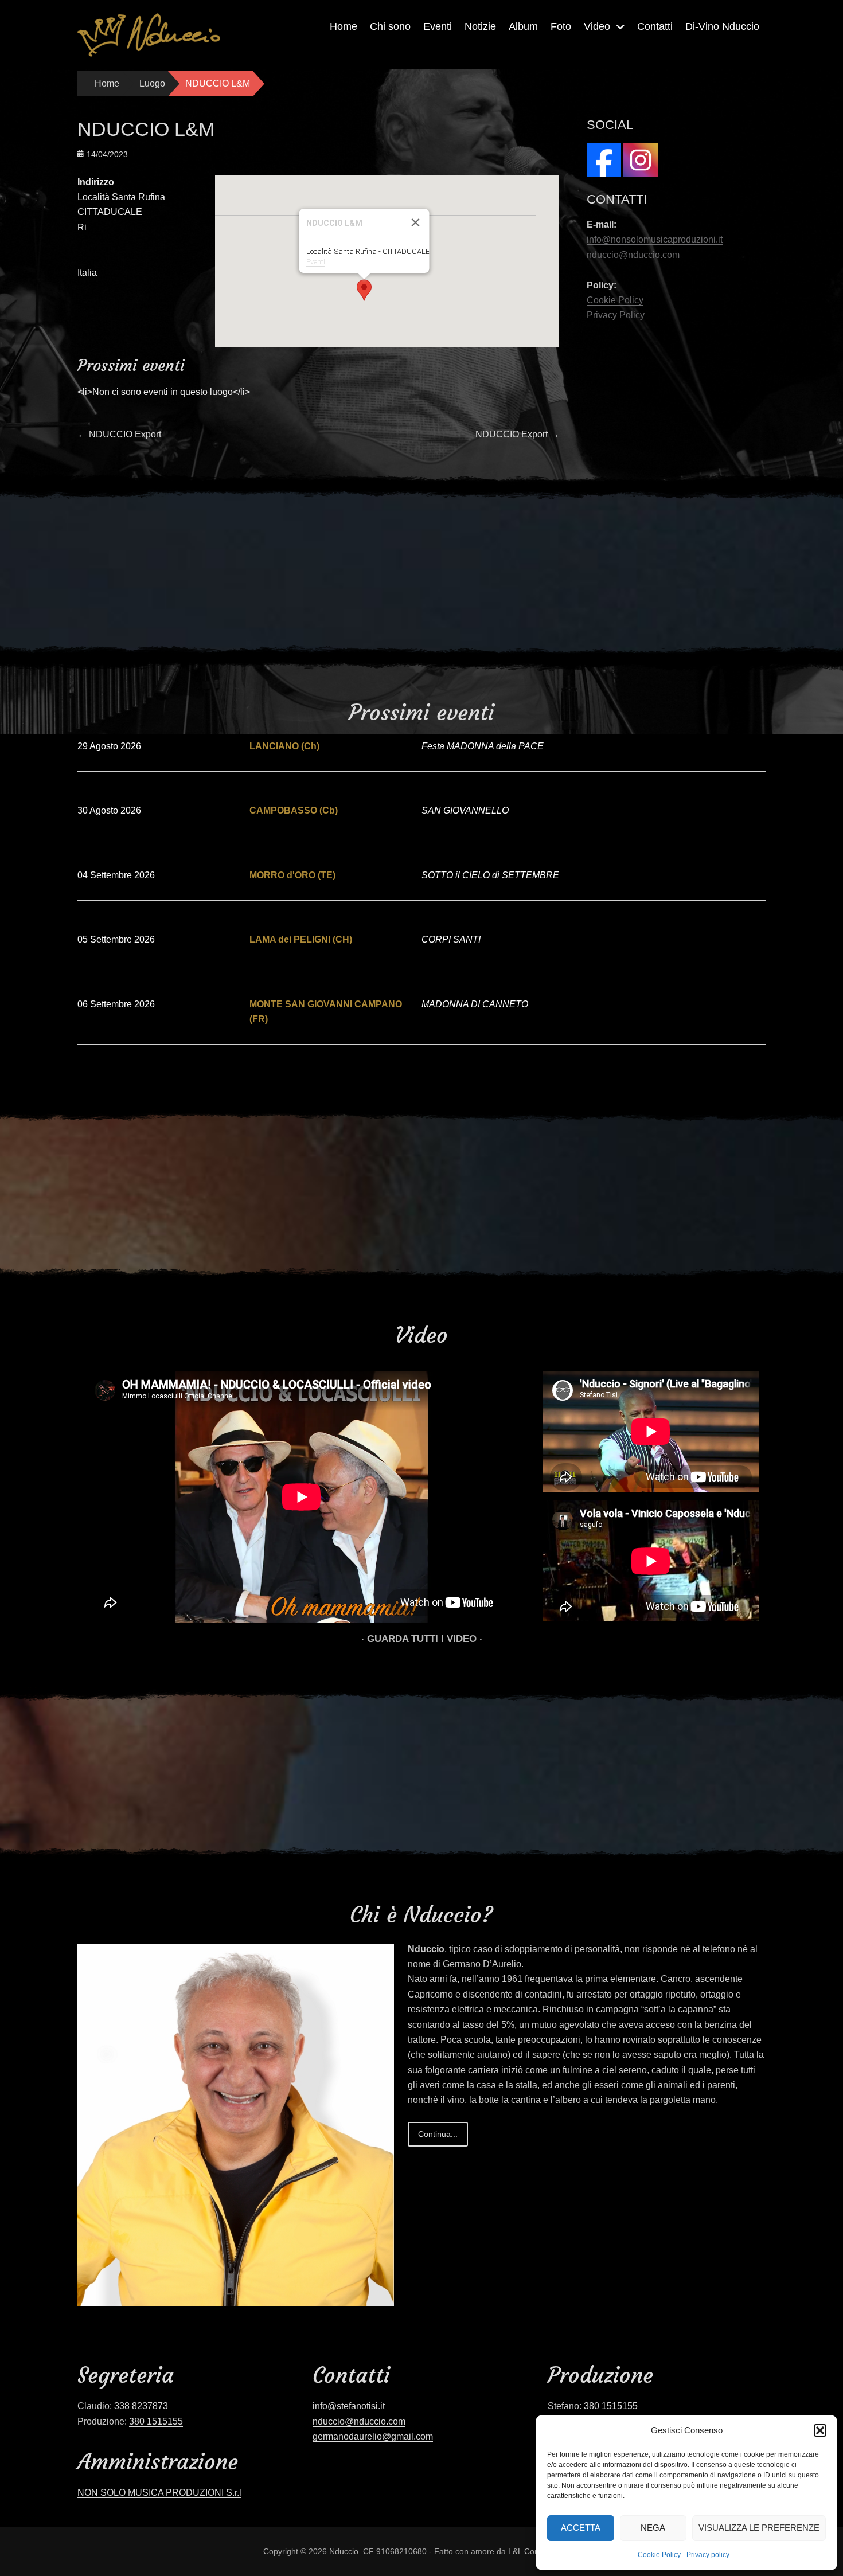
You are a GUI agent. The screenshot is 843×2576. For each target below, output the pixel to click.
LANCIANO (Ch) (284, 746)
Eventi (438, 26)
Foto (561, 26)
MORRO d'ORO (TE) (292, 875)
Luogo (152, 83)
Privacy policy (708, 2555)
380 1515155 (156, 2421)
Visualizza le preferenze (759, 2528)
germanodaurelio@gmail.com (373, 2436)
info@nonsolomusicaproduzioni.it (655, 239)
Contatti (655, 26)
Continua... (438, 2134)
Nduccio (344, 2551)
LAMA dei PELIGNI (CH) (301, 939)
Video (597, 26)
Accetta (581, 2528)
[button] (820, 2430)
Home (344, 26)
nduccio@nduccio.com (633, 255)
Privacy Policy (616, 315)
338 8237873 (141, 2406)
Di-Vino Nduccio (722, 26)
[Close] (416, 222)
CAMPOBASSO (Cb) (294, 810)
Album (523, 26)
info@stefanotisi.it (349, 2406)
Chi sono (390, 26)
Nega (653, 2528)
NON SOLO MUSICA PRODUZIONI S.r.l (159, 2493)
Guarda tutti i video (422, 1639)
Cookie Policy (659, 2555)
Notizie (480, 26)
